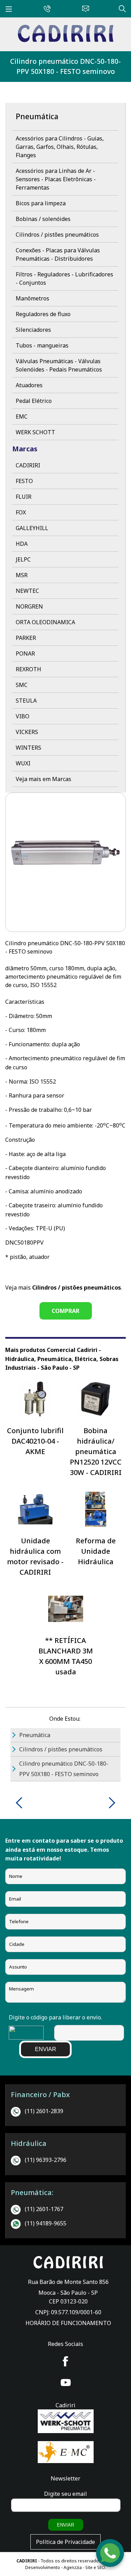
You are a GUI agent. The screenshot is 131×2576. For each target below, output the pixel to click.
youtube (66, 2383)
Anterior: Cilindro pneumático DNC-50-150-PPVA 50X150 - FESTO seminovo (21, 1803)
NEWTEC (27, 591)
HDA (22, 544)
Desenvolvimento (43, 2567)
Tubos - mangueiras (42, 345)
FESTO (24, 481)
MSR (22, 575)
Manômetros (32, 298)
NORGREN (29, 606)
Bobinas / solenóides (43, 219)
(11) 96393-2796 (46, 2160)
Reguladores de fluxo (43, 314)
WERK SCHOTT (35, 432)
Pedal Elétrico (34, 401)
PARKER (26, 638)
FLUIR (24, 497)
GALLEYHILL (32, 528)
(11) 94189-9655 (46, 2223)
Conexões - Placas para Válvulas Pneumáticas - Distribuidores (58, 254)
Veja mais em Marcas (43, 779)
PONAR (25, 653)
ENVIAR (46, 2049)
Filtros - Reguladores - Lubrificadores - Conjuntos (64, 278)
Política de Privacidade (65, 2542)
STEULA (26, 701)
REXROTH (28, 669)
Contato (84, 8)
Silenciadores (33, 330)
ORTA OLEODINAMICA (45, 622)
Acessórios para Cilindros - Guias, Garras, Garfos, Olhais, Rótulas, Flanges (60, 147)
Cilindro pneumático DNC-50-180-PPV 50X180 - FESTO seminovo (65, 66)
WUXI (23, 763)
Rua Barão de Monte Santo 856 (68, 2282)
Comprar (65, 1311)
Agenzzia (73, 2567)
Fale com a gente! (110, 2554)
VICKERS (27, 732)
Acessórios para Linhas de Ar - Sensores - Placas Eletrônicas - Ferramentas (56, 179)
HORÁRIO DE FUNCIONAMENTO (68, 2323)
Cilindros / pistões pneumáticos (57, 235)
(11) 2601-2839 (44, 2111)
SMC (22, 685)
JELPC (23, 559)
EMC (22, 416)
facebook (66, 2361)
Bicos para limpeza (41, 203)
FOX (21, 512)
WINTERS (28, 748)
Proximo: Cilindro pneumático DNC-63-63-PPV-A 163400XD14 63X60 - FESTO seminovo (110, 1803)
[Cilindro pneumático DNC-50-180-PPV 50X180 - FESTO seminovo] (65, 40)
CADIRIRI (28, 465)
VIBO (23, 716)
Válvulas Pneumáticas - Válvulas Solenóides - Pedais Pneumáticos (59, 365)
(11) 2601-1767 (44, 2209)
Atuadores (29, 385)
